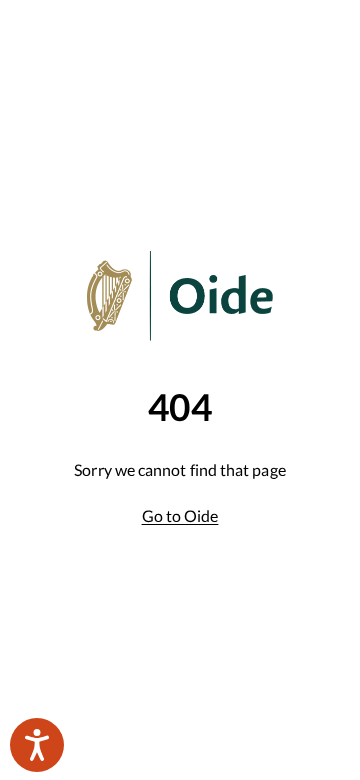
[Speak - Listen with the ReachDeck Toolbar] (37, 745)
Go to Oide (180, 515)
